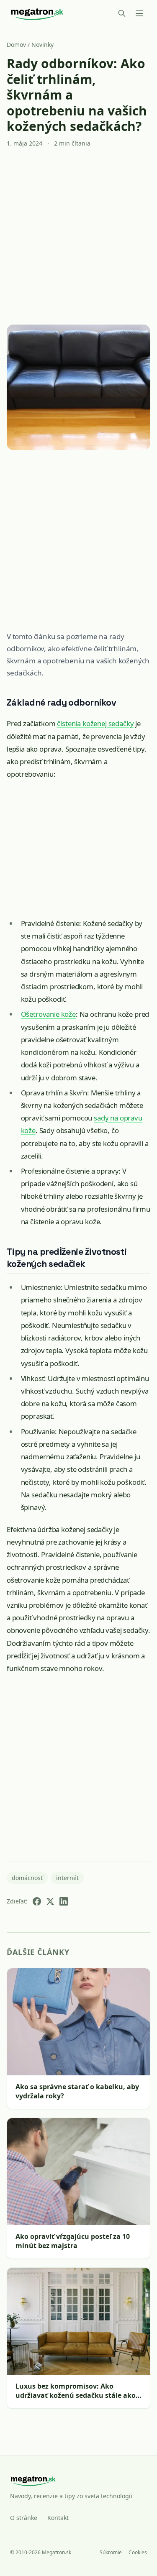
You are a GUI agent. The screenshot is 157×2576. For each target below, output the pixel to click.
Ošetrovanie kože (48, 1014)
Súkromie (111, 2553)
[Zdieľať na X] (50, 1901)
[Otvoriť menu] (139, 13)
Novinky (42, 45)
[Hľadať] (122, 13)
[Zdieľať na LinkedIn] (64, 1901)
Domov (16, 45)
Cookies (138, 2553)
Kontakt (58, 2518)
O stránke (24, 2518)
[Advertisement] (78, 236)
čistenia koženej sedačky (95, 723)
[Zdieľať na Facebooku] (37, 1901)
